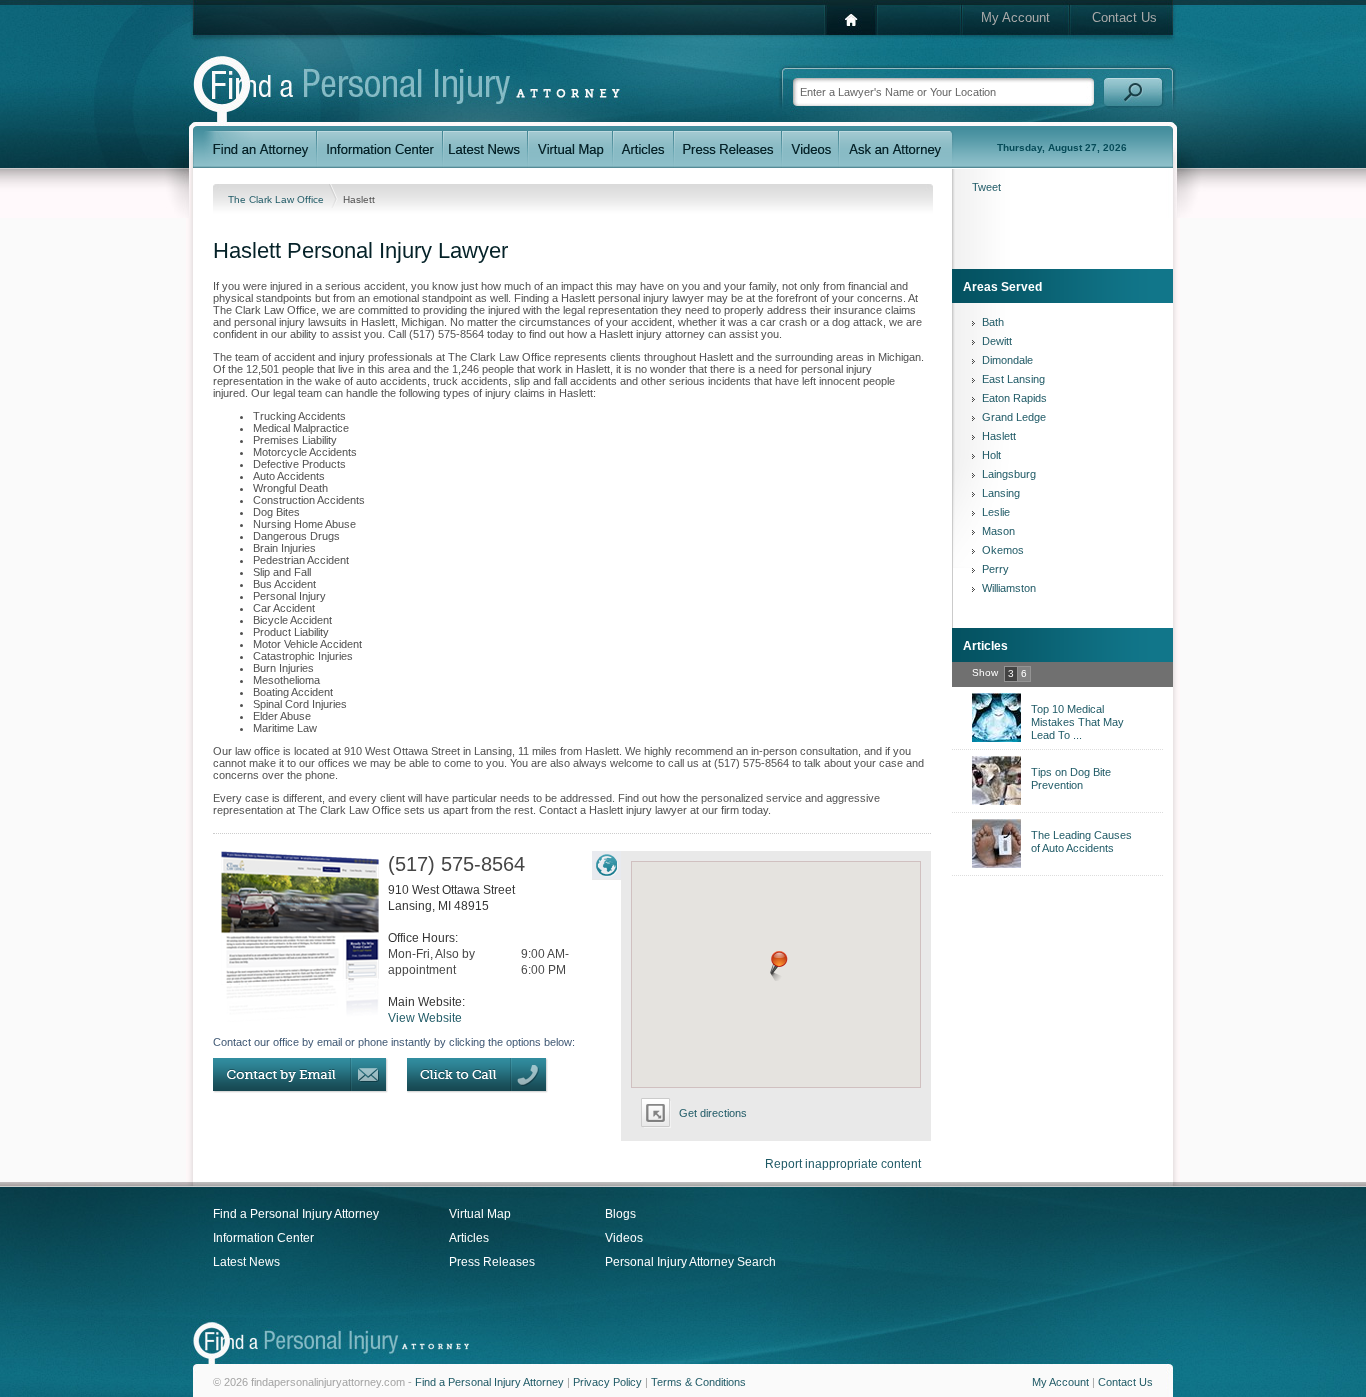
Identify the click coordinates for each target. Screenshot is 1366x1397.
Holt (991, 455)
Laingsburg (1009, 474)
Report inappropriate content (843, 1164)
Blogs (620, 1214)
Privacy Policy (607, 1382)
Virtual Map (480, 1214)
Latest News (246, 1262)
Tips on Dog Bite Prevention (1071, 778)
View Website (425, 1018)
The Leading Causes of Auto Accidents (1081, 841)
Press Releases (492, 1262)
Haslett (999, 436)
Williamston (1009, 588)
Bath (993, 322)
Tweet (986, 187)
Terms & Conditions (698, 1382)
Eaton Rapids (1014, 398)
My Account (1015, 17)
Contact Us (1124, 17)
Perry (995, 569)
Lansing (1001, 493)
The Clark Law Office (277, 199)
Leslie (996, 512)
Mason (998, 531)
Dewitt (997, 341)
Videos (624, 1238)
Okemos (1003, 550)
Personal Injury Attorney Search (690, 1262)
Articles (469, 1238)
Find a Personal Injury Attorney (296, 1214)
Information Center (263, 1238)
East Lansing (1013, 379)
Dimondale (1007, 360)
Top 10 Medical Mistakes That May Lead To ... (1077, 722)
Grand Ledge (1014, 417)
